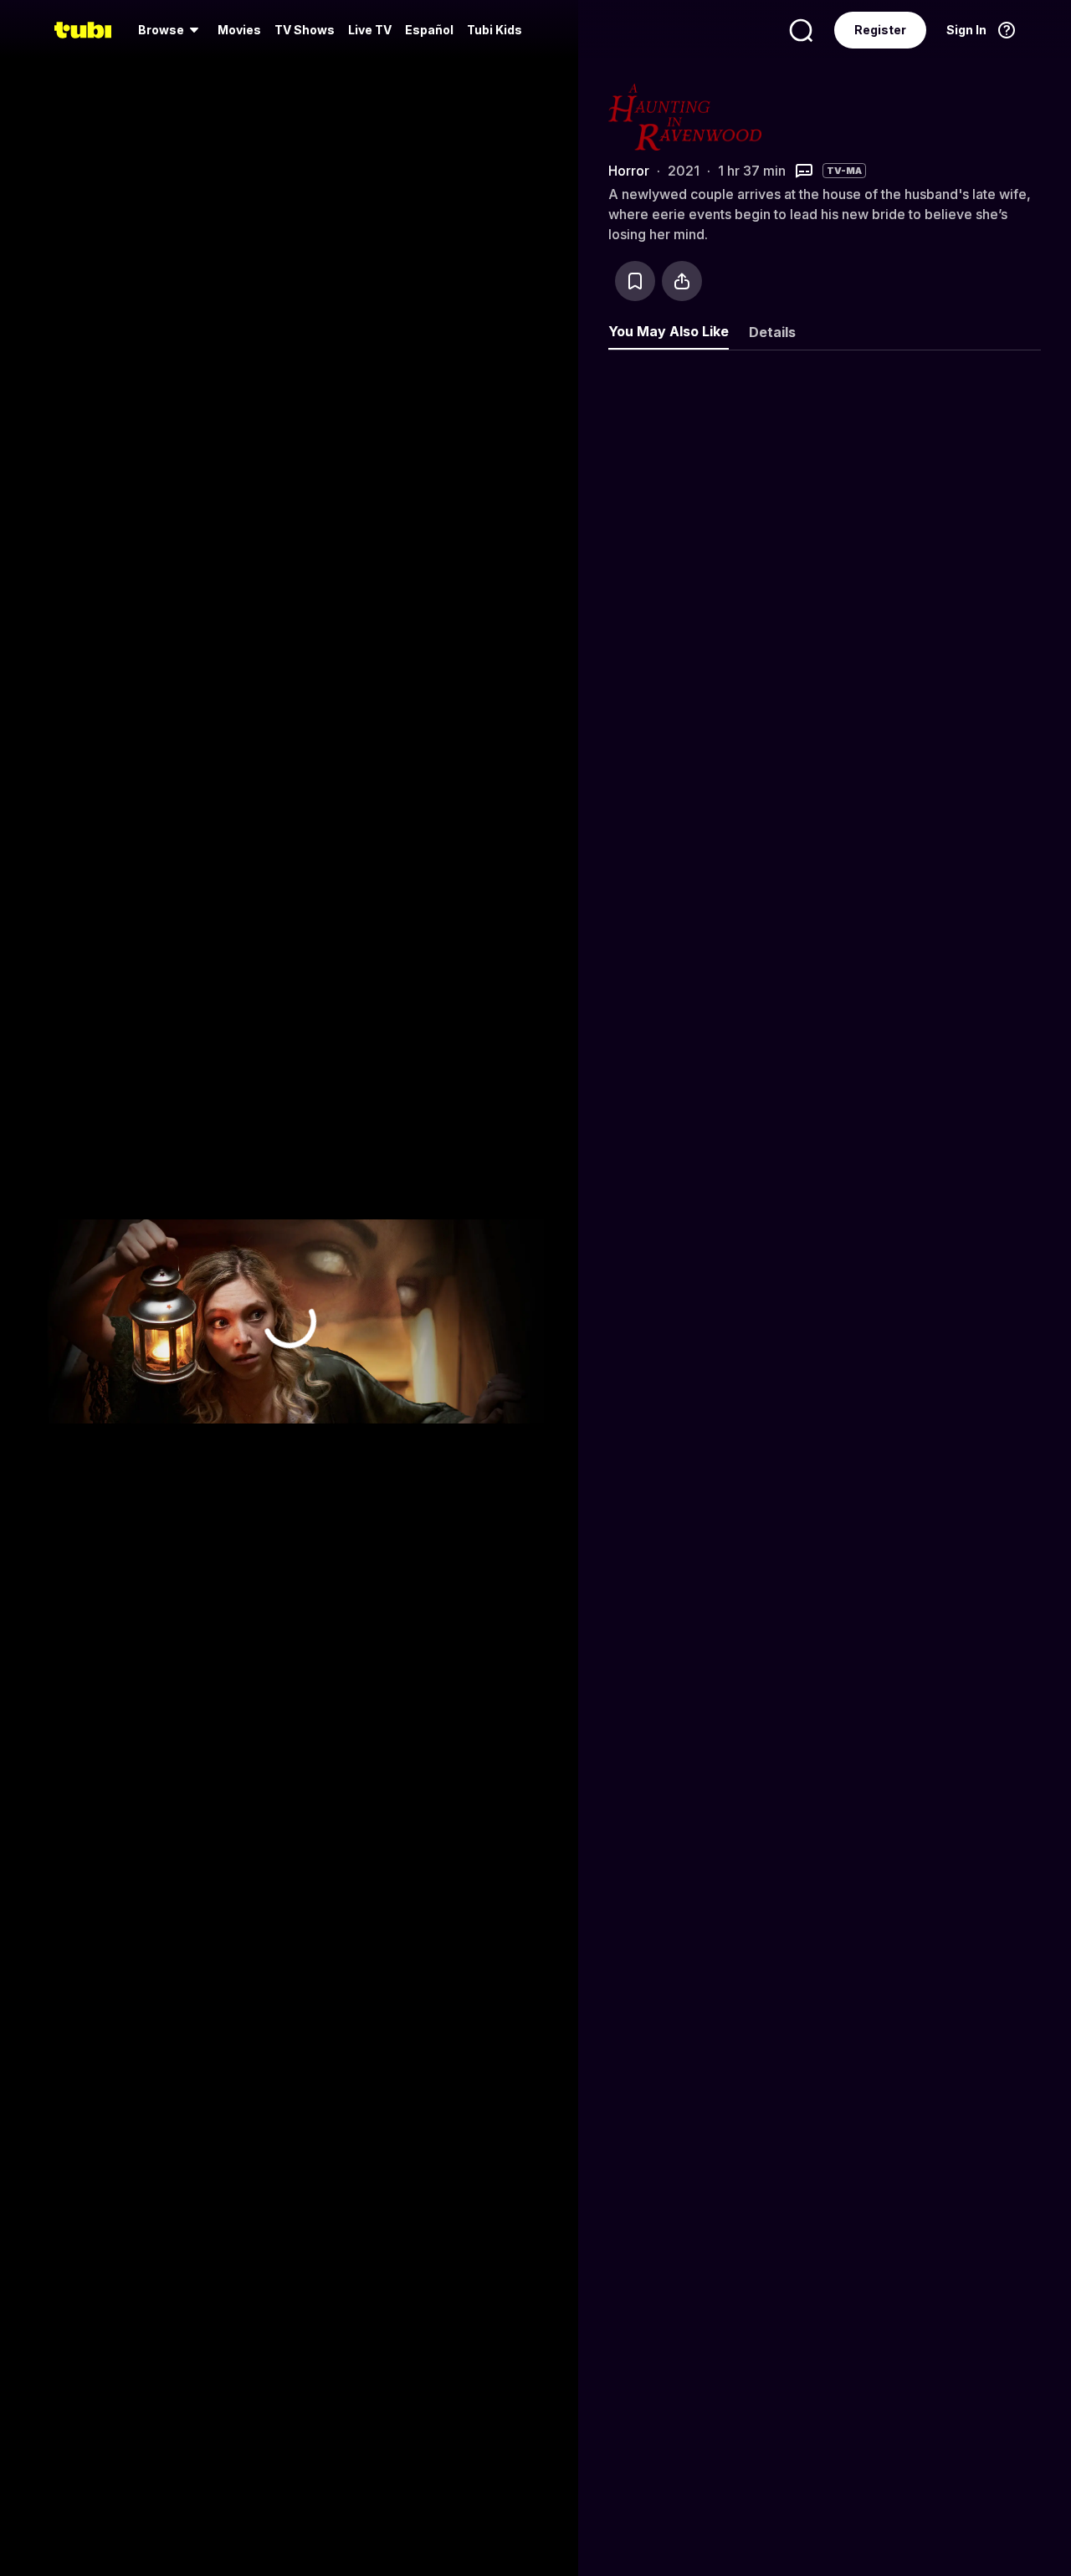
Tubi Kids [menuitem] (495, 30)
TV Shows (305, 30)
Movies (239, 30)
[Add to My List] (635, 281)
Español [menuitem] (429, 30)
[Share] (682, 281)
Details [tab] (772, 332)
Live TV (370, 30)
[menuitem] (171, 30)
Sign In (966, 30)
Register (880, 30)
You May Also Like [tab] (669, 331)
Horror (629, 171)
